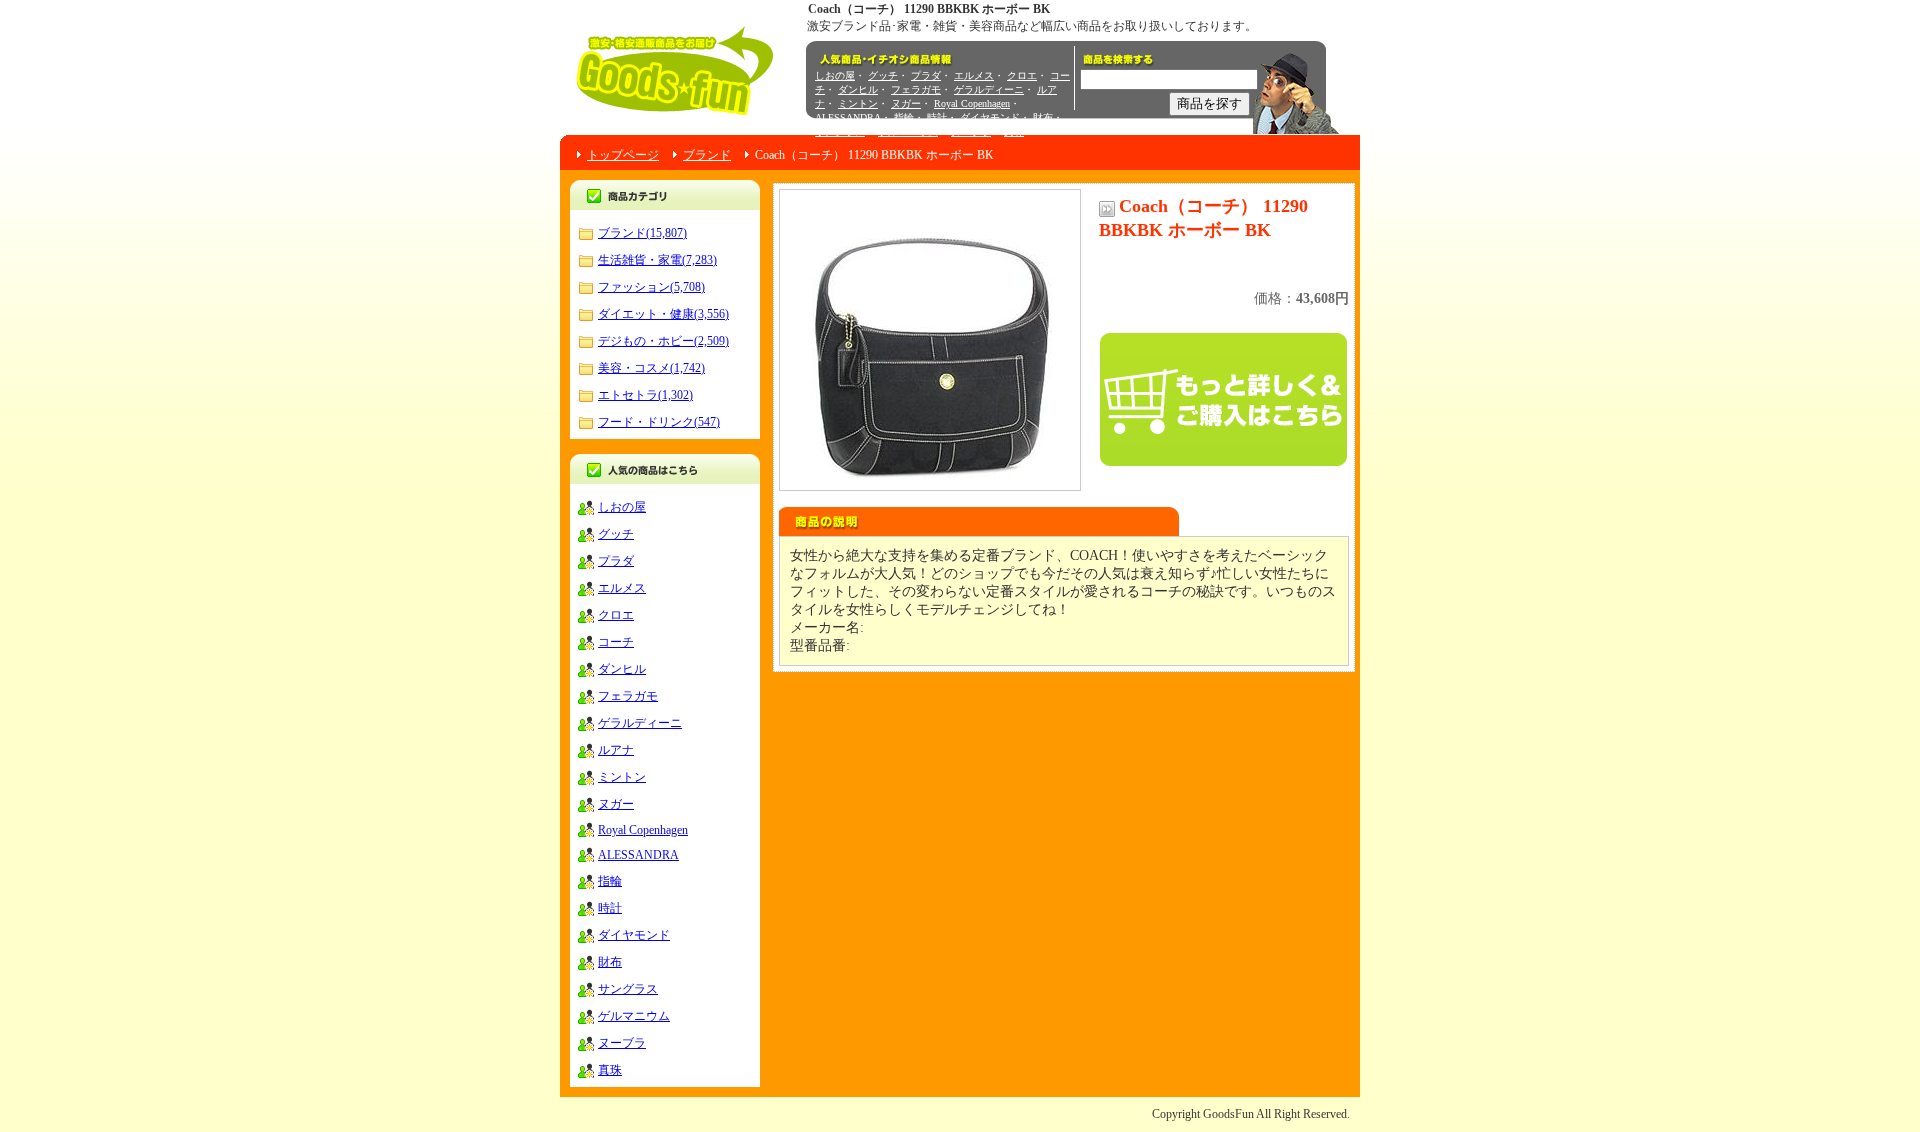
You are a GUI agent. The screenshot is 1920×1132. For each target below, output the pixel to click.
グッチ (883, 75)
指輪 (904, 117)
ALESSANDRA (848, 117)
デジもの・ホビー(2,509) (663, 341)
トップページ (623, 155)
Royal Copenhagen (972, 103)
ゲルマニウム (908, 131)
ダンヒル (858, 89)
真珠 (1014, 131)
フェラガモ (916, 89)
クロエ (1022, 75)
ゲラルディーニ (989, 89)
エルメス (974, 75)
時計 (937, 117)
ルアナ (616, 750)
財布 (1043, 117)
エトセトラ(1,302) (645, 395)
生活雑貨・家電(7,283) (657, 260)
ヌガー (906, 103)
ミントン (858, 103)
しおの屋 (835, 75)
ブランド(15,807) (642, 233)
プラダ (926, 75)
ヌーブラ (971, 131)
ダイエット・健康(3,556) (663, 314)
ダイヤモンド (990, 117)
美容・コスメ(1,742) (651, 368)
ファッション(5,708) (651, 287)
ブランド (707, 155)
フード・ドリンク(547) (659, 422)
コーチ (616, 642)
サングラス (840, 131)
